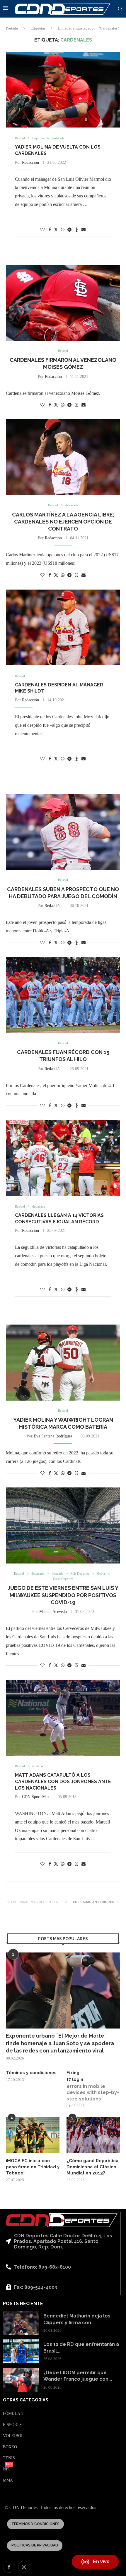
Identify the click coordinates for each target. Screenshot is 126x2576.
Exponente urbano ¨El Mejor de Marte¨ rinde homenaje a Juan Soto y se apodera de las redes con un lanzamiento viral (60, 2043)
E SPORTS (12, 2425)
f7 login (75, 2079)
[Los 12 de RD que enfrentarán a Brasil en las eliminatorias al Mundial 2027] (21, 2351)
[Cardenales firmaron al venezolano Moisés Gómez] (63, 303)
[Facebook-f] (9, 2567)
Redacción (30, 162)
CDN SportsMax (36, 1797)
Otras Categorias (26, 2400)
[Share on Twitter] (56, 230)
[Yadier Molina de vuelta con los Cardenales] (63, 90)
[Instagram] (24, 2567)
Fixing (73, 2073)
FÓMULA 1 (13, 2414)
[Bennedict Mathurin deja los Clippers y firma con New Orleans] (21, 2323)
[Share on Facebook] (50, 230)
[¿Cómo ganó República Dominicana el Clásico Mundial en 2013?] (93, 2135)
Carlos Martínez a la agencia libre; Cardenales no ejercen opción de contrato (63, 522)
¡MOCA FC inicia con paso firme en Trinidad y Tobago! (33, 2167)
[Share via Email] (84, 230)
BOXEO (10, 2447)
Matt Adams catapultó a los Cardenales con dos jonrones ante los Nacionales (63, 1781)
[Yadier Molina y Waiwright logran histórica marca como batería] (63, 1363)
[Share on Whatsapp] (63, 230)
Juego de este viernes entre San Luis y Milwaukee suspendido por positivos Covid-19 (63, 1595)
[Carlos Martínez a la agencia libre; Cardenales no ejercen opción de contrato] (63, 457)
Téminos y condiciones (31, 2073)
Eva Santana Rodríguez (53, 1436)
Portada (12, 28)
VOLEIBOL (13, 2436)
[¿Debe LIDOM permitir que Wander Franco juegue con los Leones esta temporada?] (21, 2380)
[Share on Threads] (76, 230)
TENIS (9, 2458)
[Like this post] (42, 230)
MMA (8, 2480)
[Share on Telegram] (69, 230)
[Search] (120, 9)
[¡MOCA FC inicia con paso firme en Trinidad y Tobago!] (33, 2135)
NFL (7, 2469)
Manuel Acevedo (53, 1612)
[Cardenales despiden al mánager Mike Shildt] (63, 627)
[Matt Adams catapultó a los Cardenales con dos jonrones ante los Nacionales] (63, 1718)
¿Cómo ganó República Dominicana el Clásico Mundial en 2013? (93, 2167)
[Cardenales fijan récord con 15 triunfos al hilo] (63, 995)
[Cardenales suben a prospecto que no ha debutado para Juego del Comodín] (63, 832)
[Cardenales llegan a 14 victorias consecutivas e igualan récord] (63, 1158)
